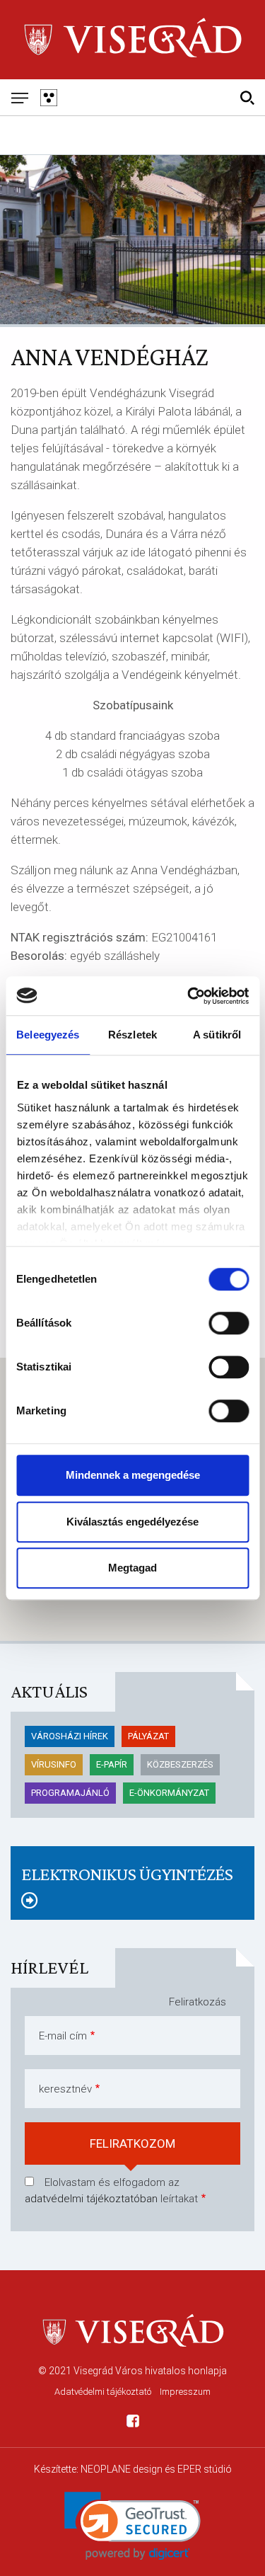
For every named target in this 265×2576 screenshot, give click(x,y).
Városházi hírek (70, 1736)
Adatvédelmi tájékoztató (103, 2392)
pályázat (148, 1736)
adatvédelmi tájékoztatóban (91, 2199)
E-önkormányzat (169, 1793)
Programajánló (70, 1793)
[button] (132, 2526)
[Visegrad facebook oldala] (133, 2423)
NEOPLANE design (122, 2469)
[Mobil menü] (19, 97)
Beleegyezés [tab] (48, 1035)
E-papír (112, 1764)
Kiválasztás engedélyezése (132, 1522)
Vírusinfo (54, 1764)
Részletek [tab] (132, 1035)
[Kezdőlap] (132, 39)
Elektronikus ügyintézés (127, 1874)
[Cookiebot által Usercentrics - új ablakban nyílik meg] (189, 996)
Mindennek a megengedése (133, 1475)
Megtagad (132, 1568)
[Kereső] (247, 97)
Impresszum (185, 2392)
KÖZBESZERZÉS (180, 1764)
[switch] (229, 1323)
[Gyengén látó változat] (48, 97)
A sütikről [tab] (217, 1035)
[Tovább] (132, 1901)
